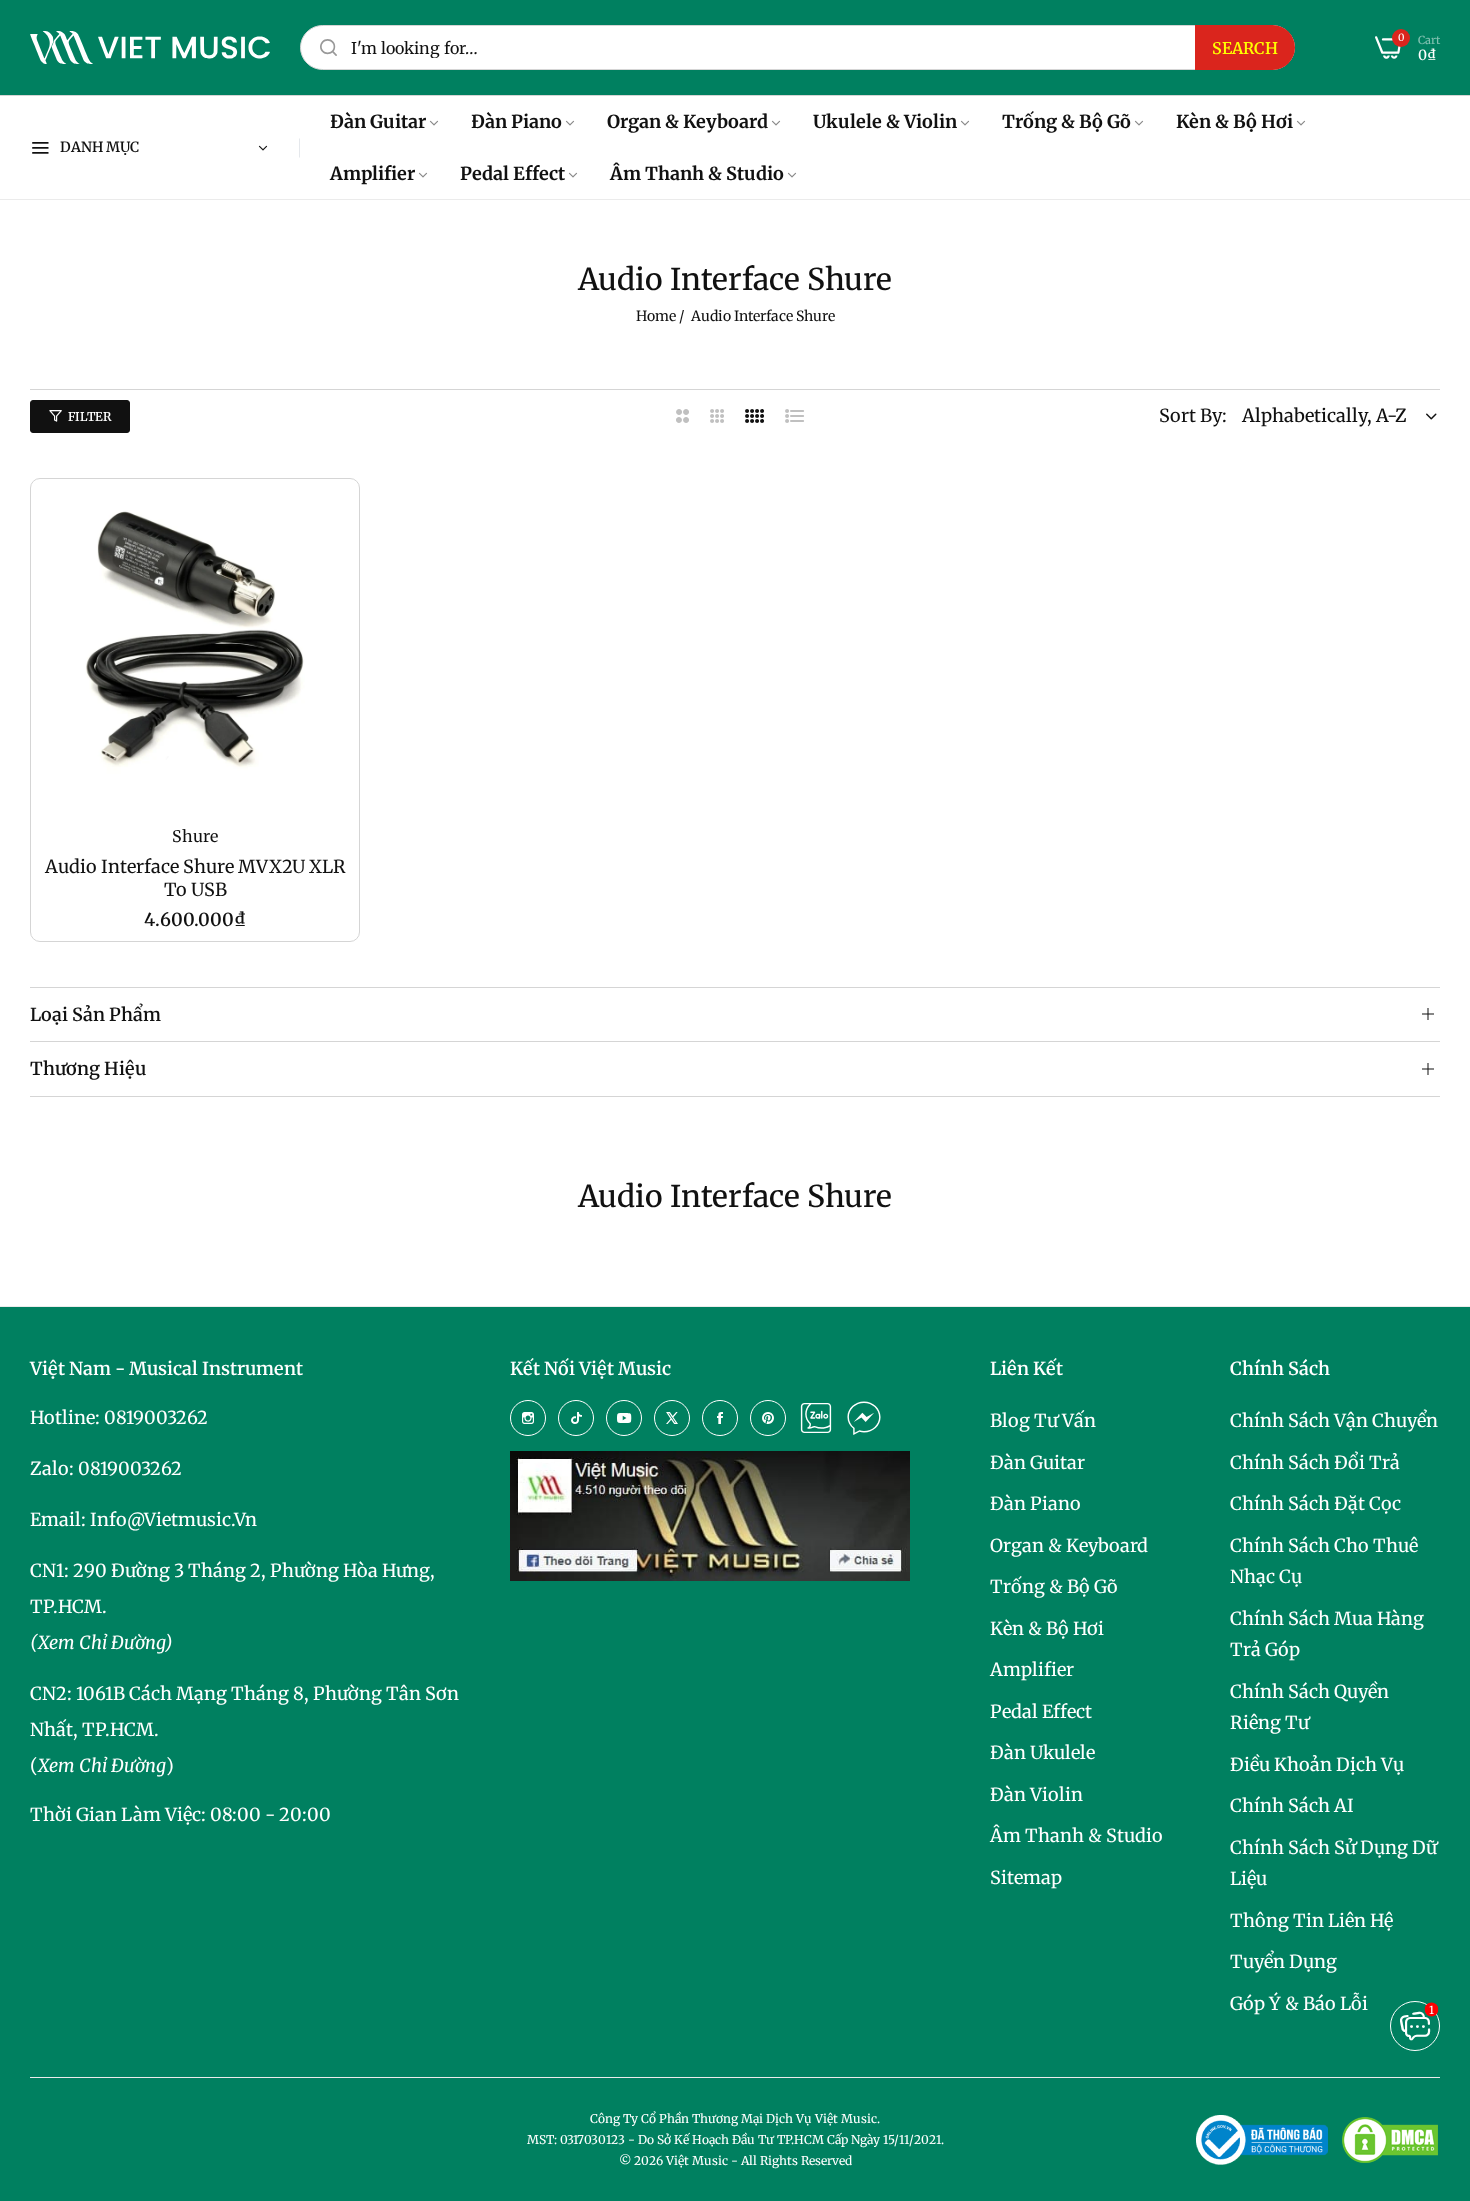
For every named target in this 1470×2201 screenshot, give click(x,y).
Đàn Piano (1035, 1503)
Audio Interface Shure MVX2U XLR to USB (195, 878)
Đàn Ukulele (1042, 1752)
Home (656, 316)
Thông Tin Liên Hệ (1311, 1920)
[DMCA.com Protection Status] (1390, 2140)
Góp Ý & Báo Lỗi (1299, 2003)
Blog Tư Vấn (1043, 1420)
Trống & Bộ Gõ (1054, 1586)
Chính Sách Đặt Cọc (1315, 1503)
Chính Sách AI (1292, 1805)
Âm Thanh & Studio (1076, 1835)
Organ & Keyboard (1069, 1545)
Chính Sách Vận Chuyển (1334, 1420)
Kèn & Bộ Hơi (1047, 1628)
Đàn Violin (1036, 1794)
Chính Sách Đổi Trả (1315, 1462)
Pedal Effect (1041, 1711)
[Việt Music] (150, 48)
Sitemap (1026, 1877)
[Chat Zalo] (816, 1418)
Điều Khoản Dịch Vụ (1317, 1764)
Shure (195, 836)
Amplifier (1032, 1669)
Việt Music (697, 2160)
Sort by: (1193, 415)
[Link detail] (528, 1418)
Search (1245, 48)
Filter (89, 416)
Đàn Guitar (1037, 1462)
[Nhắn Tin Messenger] (864, 1418)
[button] (334, 519)
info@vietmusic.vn (173, 1519)
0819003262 (156, 1417)
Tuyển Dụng (1283, 1961)
